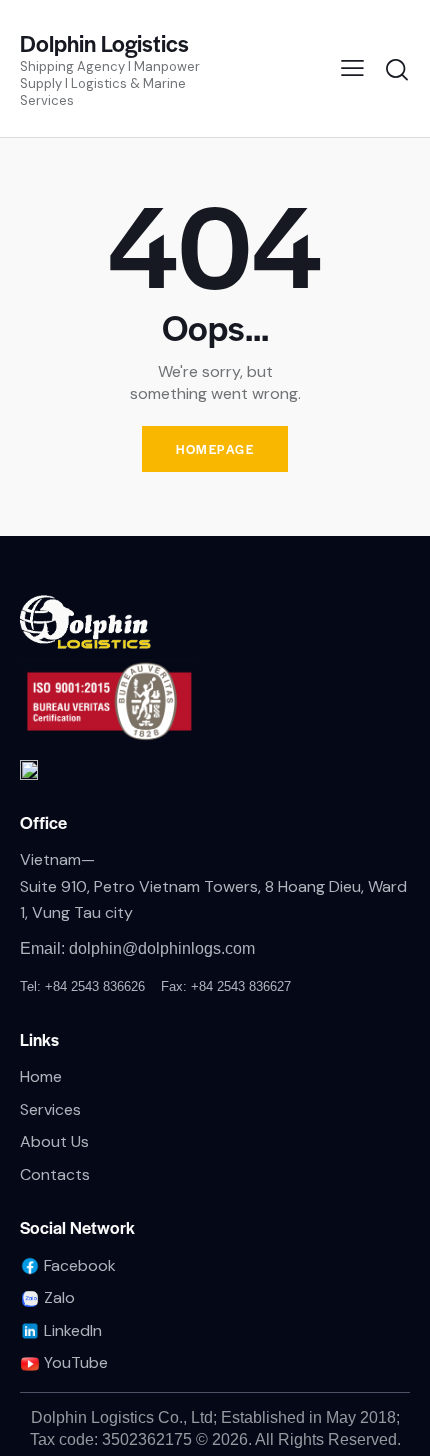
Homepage (215, 449)
